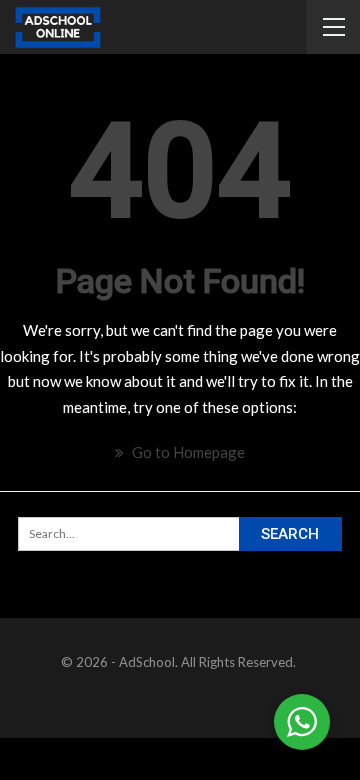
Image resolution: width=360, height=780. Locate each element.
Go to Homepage (187, 452)
